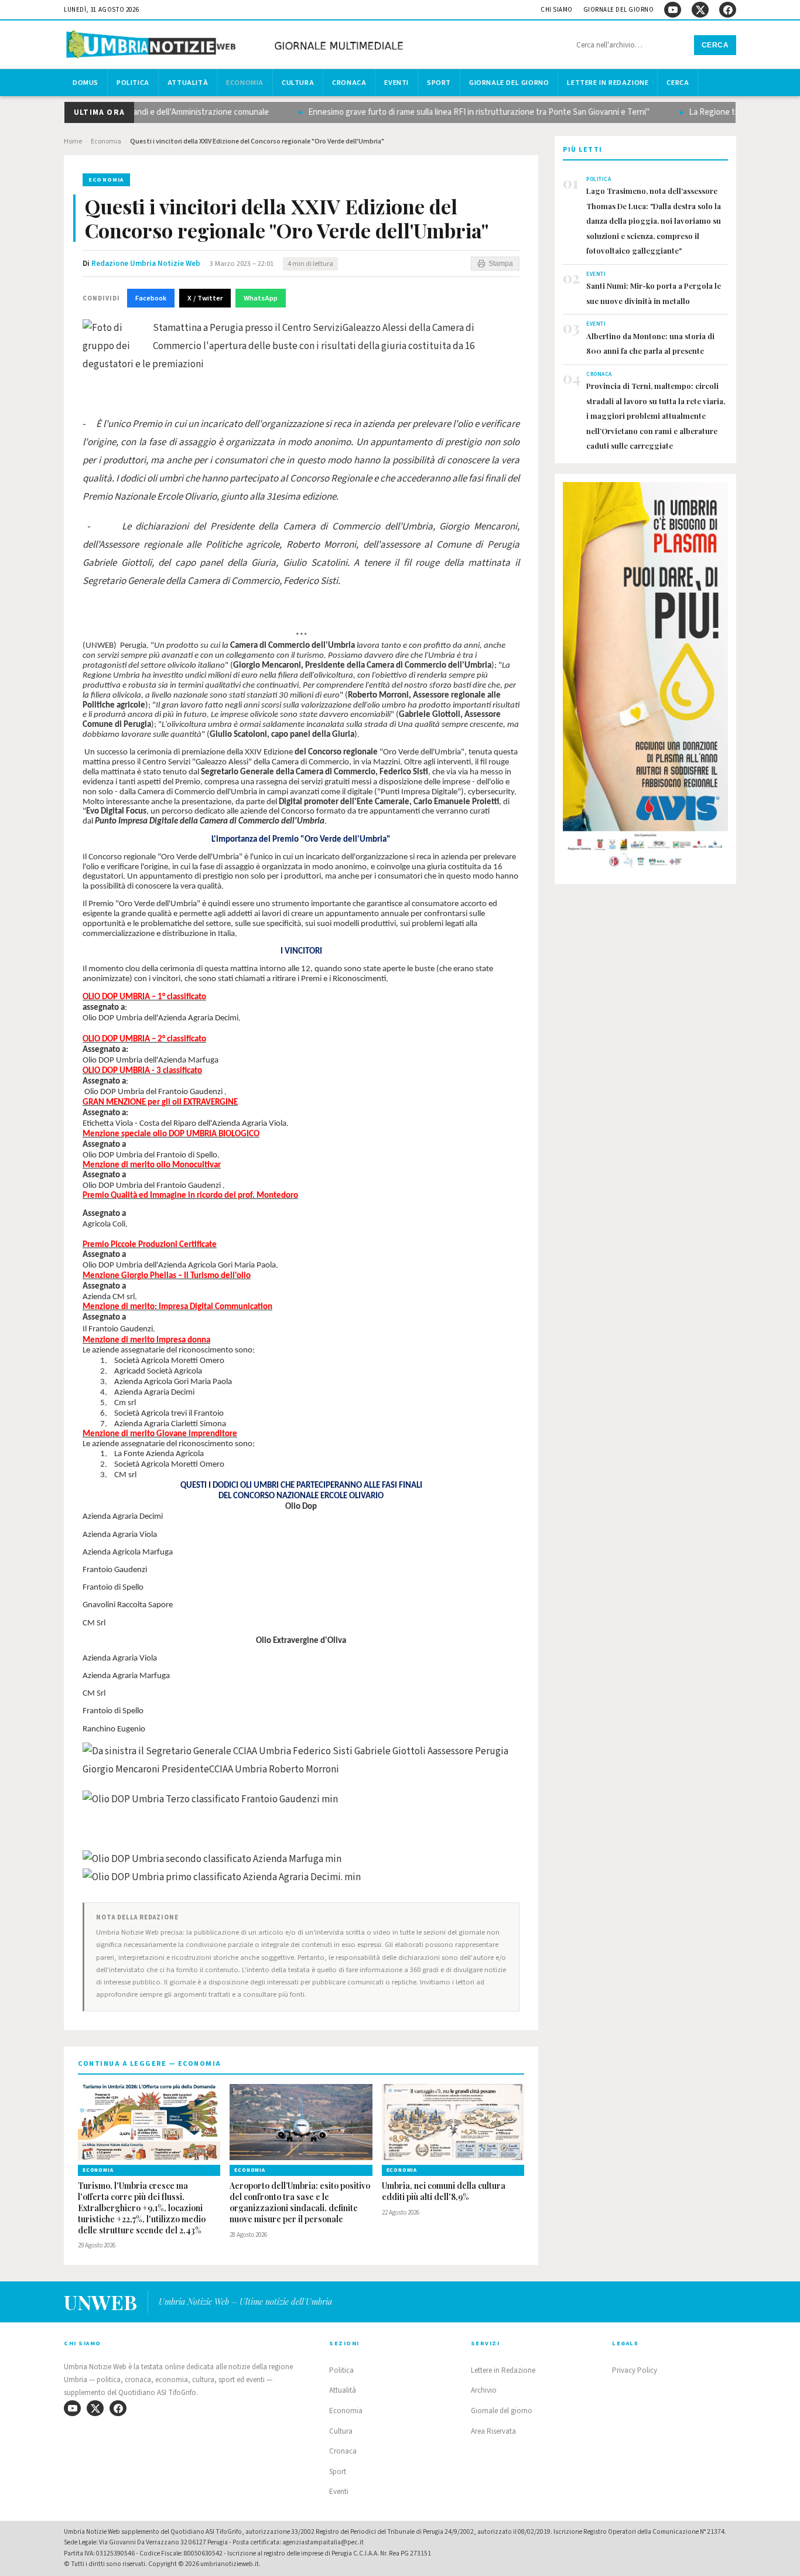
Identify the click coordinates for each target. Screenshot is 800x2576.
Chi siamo (557, 10)
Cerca (715, 45)
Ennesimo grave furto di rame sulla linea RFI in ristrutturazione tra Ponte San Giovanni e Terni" (451, 112)
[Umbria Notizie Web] (237, 46)
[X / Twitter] (700, 10)
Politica (133, 83)
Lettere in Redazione (608, 83)
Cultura (298, 83)
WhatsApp (261, 298)
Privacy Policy (635, 2370)
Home (73, 141)
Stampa (501, 264)
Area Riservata (493, 2431)
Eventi (396, 83)
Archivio (484, 2390)
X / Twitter (205, 298)
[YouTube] (673, 10)
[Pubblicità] (645, 678)
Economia (245, 83)
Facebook (151, 298)
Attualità (188, 83)
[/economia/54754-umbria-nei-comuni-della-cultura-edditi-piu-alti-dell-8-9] (453, 2122)
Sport (439, 83)
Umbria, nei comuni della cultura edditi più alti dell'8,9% (444, 2191)
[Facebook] (728, 10)
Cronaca (349, 83)
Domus (86, 83)
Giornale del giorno (619, 10)
